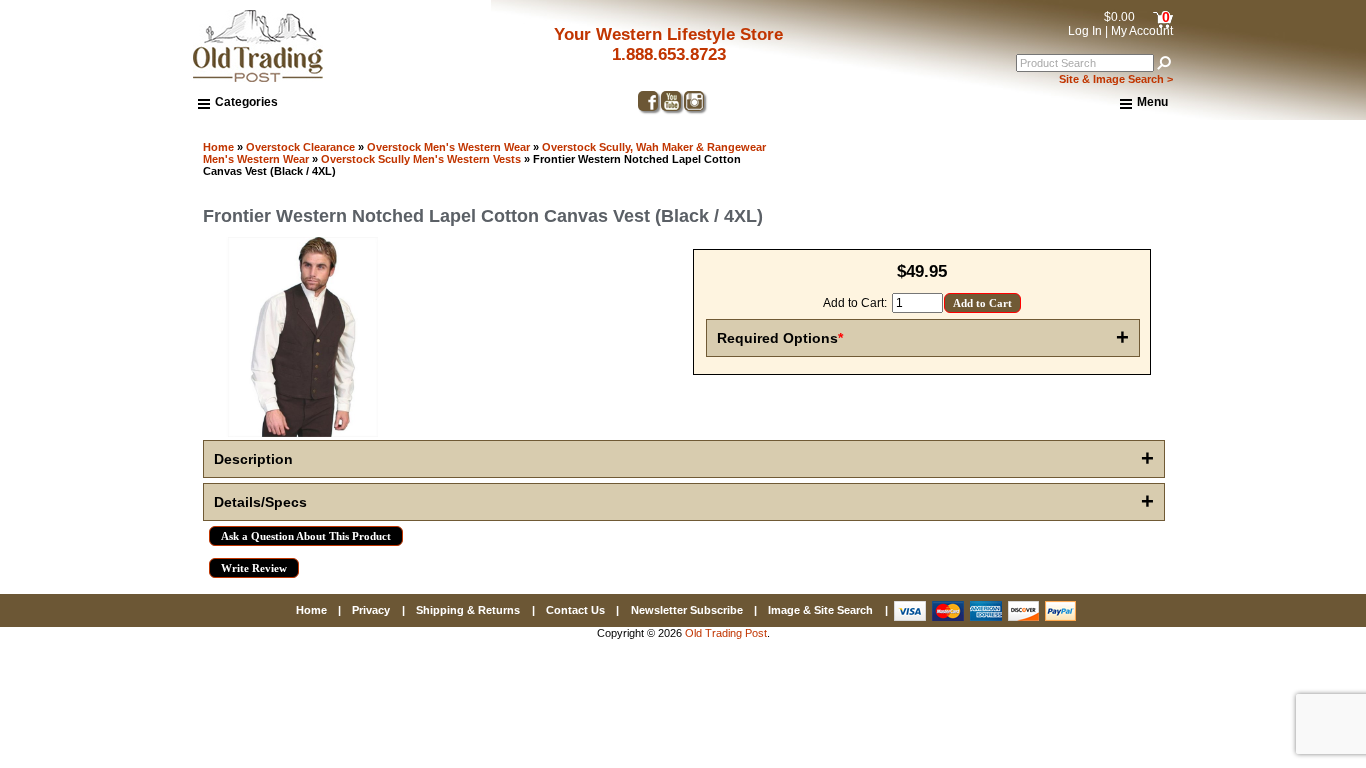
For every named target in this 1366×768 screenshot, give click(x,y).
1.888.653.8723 (669, 54)
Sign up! (1047, 617)
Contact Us (575, 610)
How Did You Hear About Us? (936, 465)
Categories (246, 102)
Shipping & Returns (468, 610)
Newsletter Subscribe (687, 610)
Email (865, 321)
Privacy (371, 610)
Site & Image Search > (1116, 79)
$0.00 (1119, 17)
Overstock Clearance (300, 147)
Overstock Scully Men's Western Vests (421, 159)
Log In (1085, 31)
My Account (1142, 31)
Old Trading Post (726, 633)
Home (218, 147)
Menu (1152, 102)
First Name (880, 393)
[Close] (1252, 211)
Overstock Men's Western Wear (448, 147)
